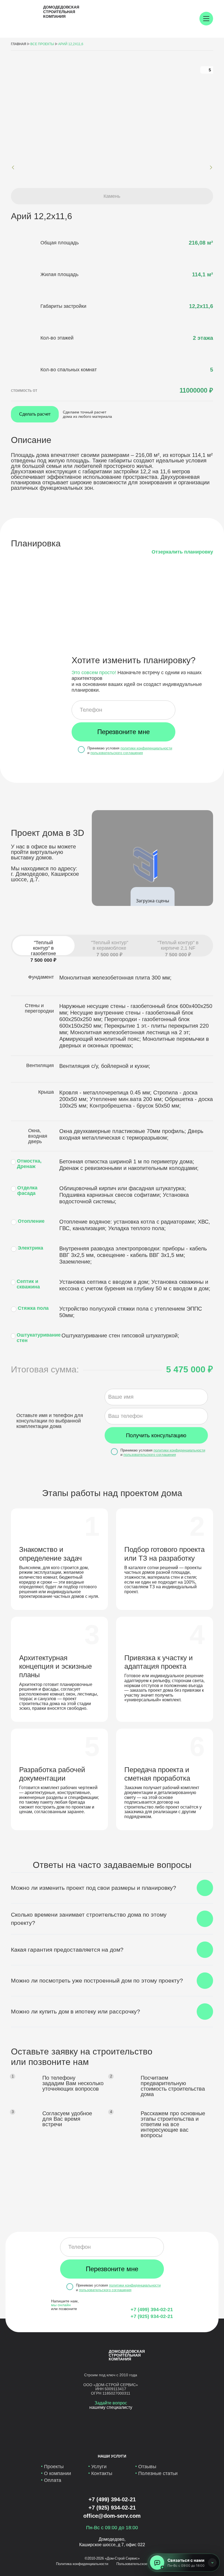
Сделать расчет (35, 414)
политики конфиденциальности (146, 748)
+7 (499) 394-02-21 (152, 2310)
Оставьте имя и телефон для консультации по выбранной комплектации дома (50, 1421)
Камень (112, 196)
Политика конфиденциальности (82, 2564)
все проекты (42, 44)
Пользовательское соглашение (142, 2564)
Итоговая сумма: (45, 1369)
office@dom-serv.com (112, 2516)
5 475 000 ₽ (190, 1369)
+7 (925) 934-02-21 (152, 2316)
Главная (19, 44)
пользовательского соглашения (117, 753)
